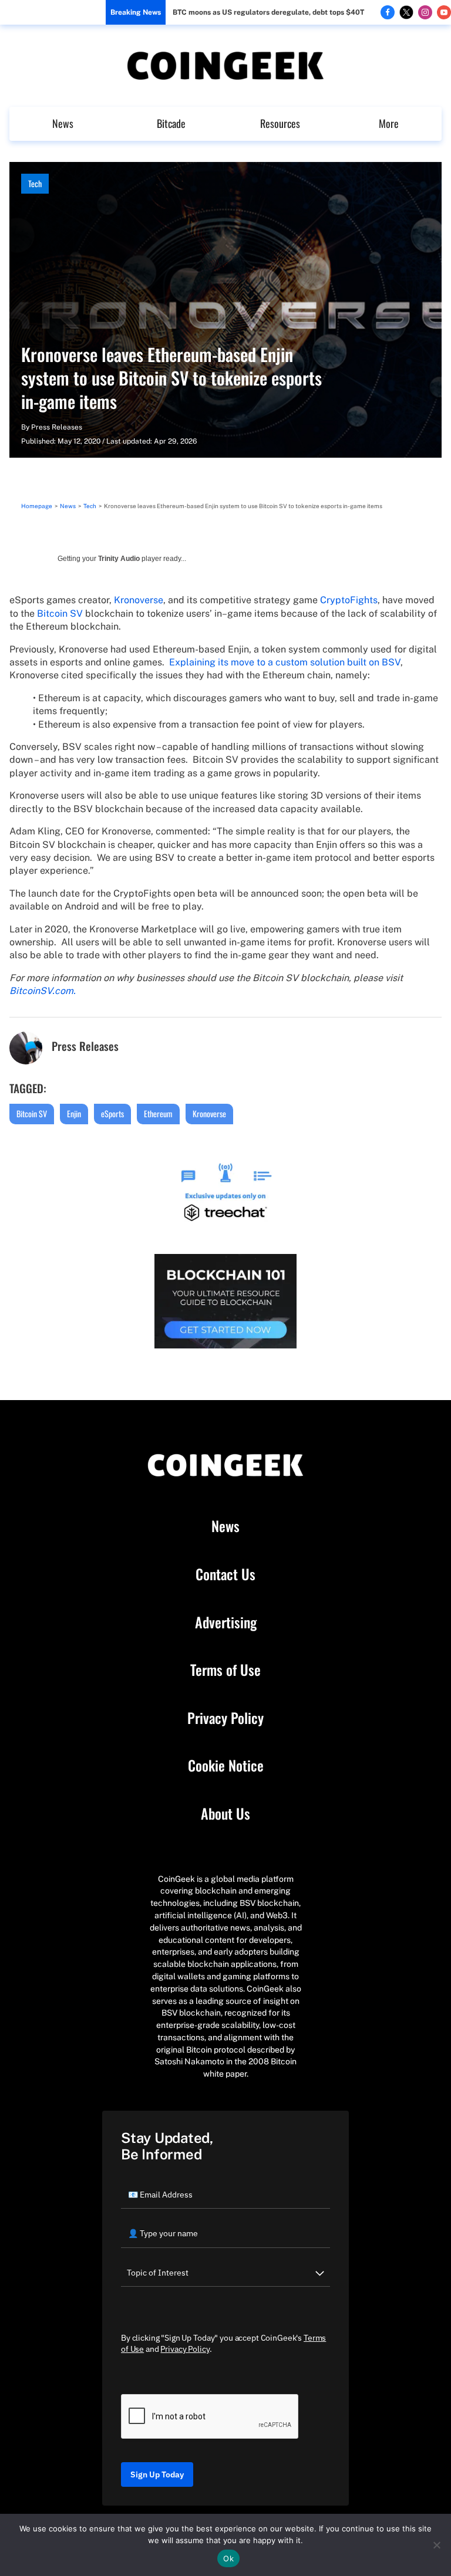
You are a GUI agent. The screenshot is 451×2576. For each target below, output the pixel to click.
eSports (112, 1113)
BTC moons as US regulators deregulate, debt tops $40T (268, 12)
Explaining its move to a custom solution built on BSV (285, 662)
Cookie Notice (226, 1766)
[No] (436, 2545)
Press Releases (57, 427)
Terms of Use (225, 1670)
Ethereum (158, 1113)
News (63, 123)
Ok (228, 2558)
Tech (35, 183)
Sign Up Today (157, 2474)
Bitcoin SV (60, 613)
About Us (225, 1814)
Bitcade (171, 123)
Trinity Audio (119, 559)
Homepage (37, 506)
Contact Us (225, 1574)
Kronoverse (139, 600)
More (389, 123)
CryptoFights (349, 600)
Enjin (74, 1113)
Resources (280, 123)
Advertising (226, 1622)
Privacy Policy (225, 1718)
